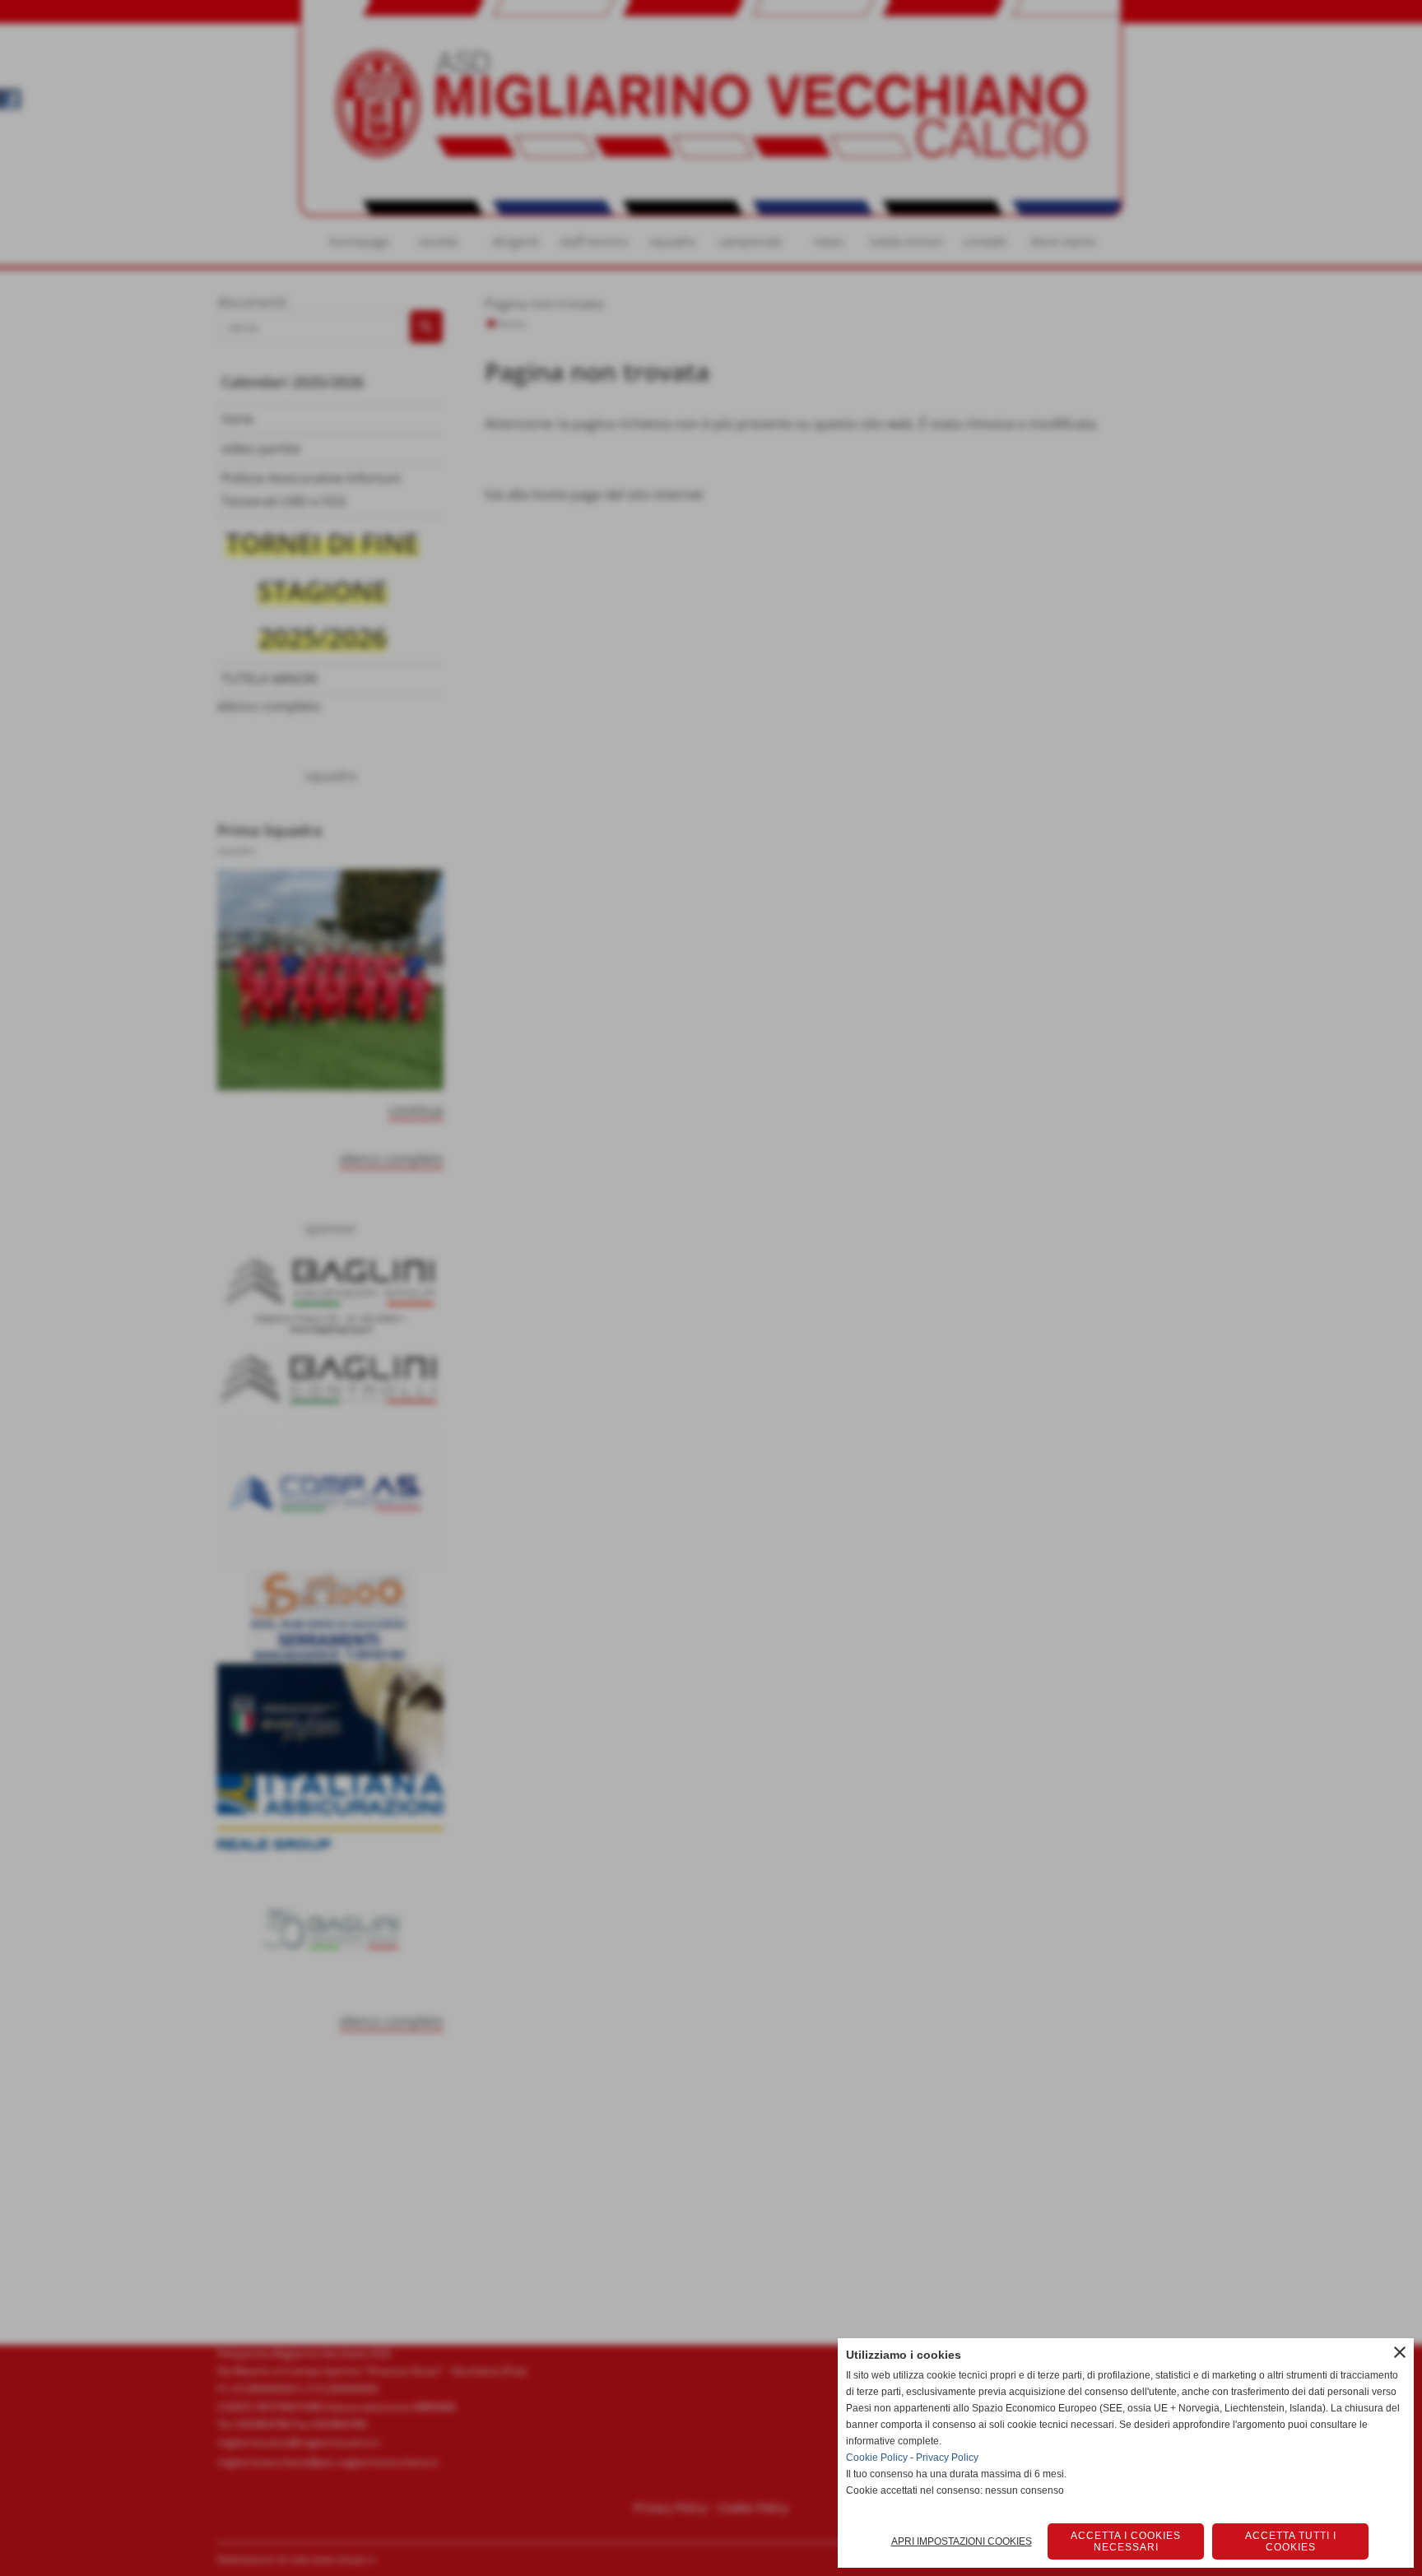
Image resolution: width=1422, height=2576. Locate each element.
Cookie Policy (877, 2458)
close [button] (1400, 2352)
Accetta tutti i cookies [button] (1291, 2541)
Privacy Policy (947, 2458)
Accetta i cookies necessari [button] (1126, 2541)
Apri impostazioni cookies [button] (962, 2541)
